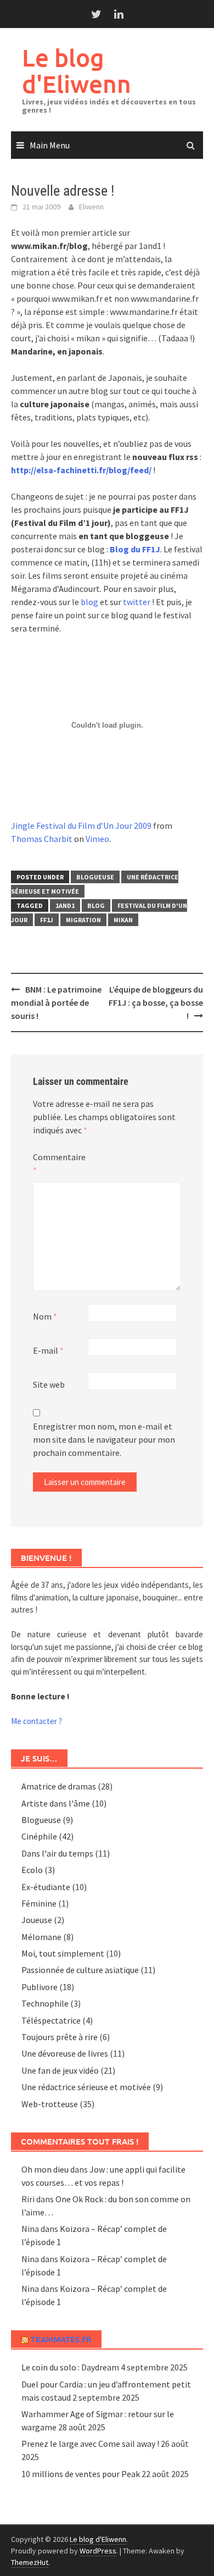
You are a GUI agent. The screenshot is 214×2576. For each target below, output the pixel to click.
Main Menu (50, 145)
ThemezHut (30, 2562)
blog (89, 602)
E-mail (48, 1350)
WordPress (98, 2551)
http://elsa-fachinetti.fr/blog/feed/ (81, 470)
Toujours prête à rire (60, 2037)
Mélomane (41, 1937)
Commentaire (59, 1164)
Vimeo (97, 839)
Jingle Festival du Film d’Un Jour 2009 (81, 826)
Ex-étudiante (46, 1887)
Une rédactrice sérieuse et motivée (86, 2087)
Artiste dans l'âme (56, 1803)
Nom (45, 1316)
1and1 (65, 905)
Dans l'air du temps (57, 1853)
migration (83, 920)
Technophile (45, 2003)
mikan (123, 920)
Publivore (40, 1987)
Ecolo (32, 1870)
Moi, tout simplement (63, 1953)
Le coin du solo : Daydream (70, 2367)
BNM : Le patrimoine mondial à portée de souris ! (56, 1002)
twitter (137, 602)
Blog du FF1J (135, 549)
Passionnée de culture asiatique (80, 1970)
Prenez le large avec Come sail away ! (90, 2444)
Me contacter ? (36, 1721)
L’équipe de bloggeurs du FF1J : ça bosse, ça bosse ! (156, 1002)
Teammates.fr (61, 2339)
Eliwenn (91, 207)
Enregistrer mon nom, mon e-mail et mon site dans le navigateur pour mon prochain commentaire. (104, 1439)
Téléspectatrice (51, 2020)
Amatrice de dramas (59, 1786)
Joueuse (37, 1920)
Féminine (39, 1903)
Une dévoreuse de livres (65, 2053)
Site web (49, 1384)
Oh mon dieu (45, 2169)
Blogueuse (95, 877)
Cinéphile (39, 1836)
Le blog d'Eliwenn (77, 71)
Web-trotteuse (50, 2104)
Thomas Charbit (42, 839)
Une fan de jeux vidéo (60, 2070)
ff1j (47, 920)
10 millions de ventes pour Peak (81, 2474)
